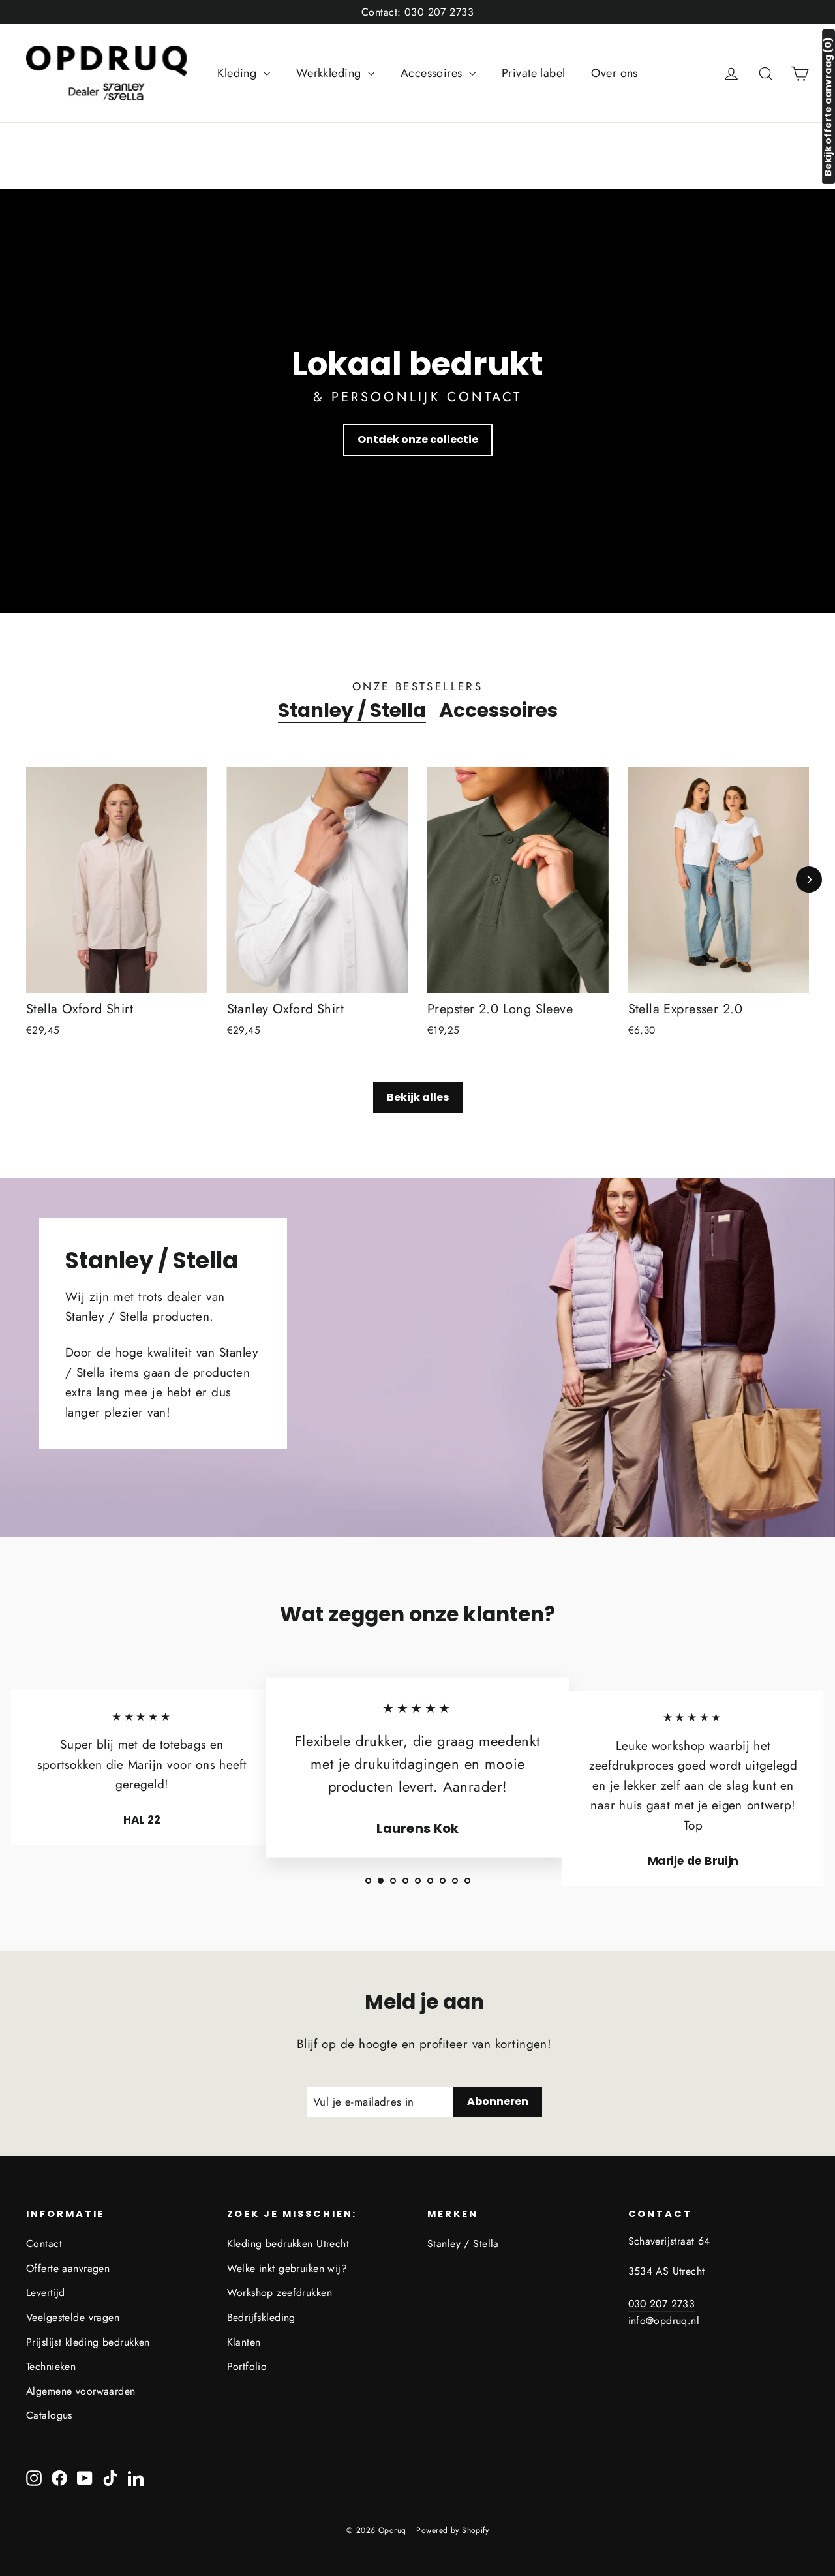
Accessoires (433, 73)
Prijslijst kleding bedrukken (88, 2342)
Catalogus (49, 2415)
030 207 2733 (662, 2304)
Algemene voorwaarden (81, 2391)
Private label (534, 73)
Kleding (238, 73)
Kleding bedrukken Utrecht (288, 2244)
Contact (44, 2244)
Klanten (244, 2342)
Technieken (51, 2366)
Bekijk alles (418, 1097)
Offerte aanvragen (68, 2268)
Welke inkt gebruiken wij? (287, 2268)
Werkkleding (330, 73)
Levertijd (46, 2292)
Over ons (614, 73)
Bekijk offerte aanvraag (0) (828, 107)
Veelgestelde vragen (73, 2317)
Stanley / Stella (352, 711)
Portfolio (247, 2366)
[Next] (809, 880)
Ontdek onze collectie (418, 439)
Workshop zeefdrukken (280, 2292)
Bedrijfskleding (261, 2317)
